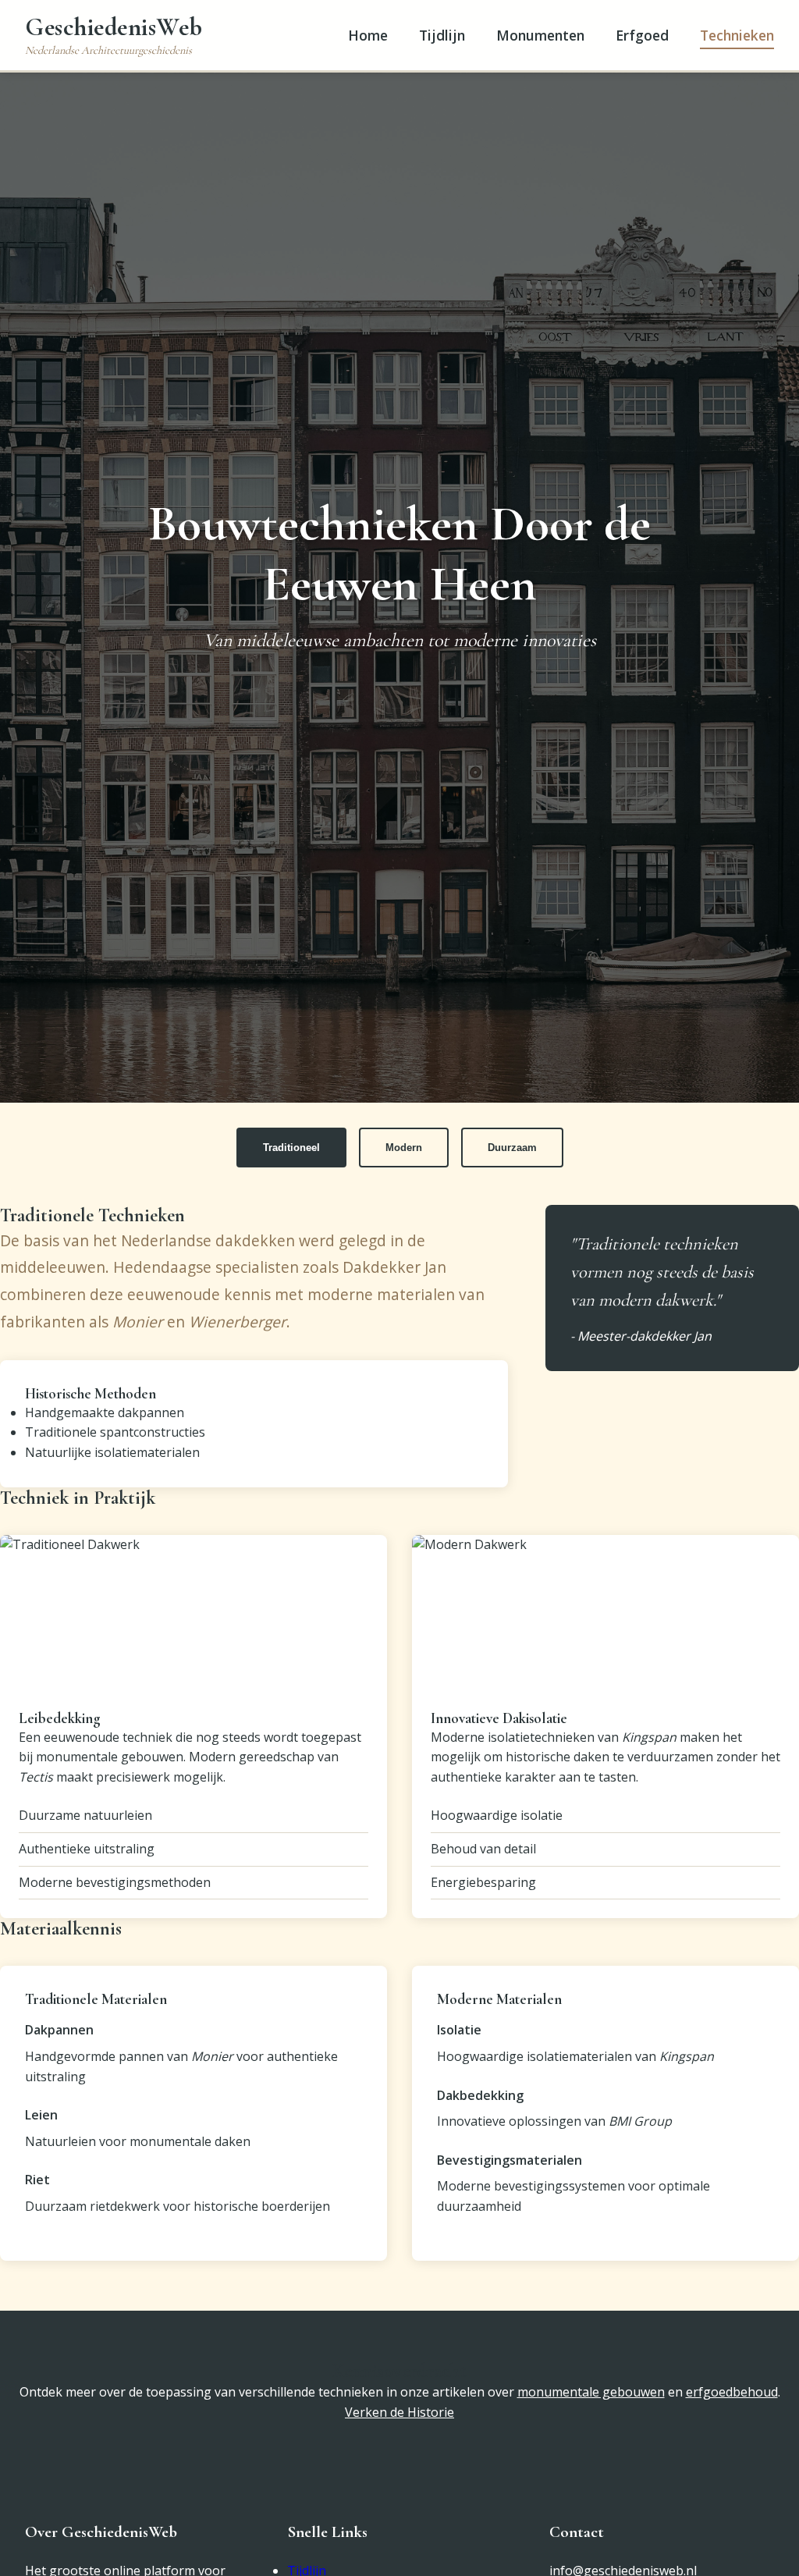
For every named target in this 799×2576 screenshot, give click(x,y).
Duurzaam (512, 1148)
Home (368, 35)
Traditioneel (291, 1148)
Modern (404, 1148)
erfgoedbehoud (732, 2392)
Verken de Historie (399, 2412)
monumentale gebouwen (591, 2392)
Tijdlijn (442, 35)
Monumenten (540, 35)
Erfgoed (642, 35)
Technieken (737, 35)
